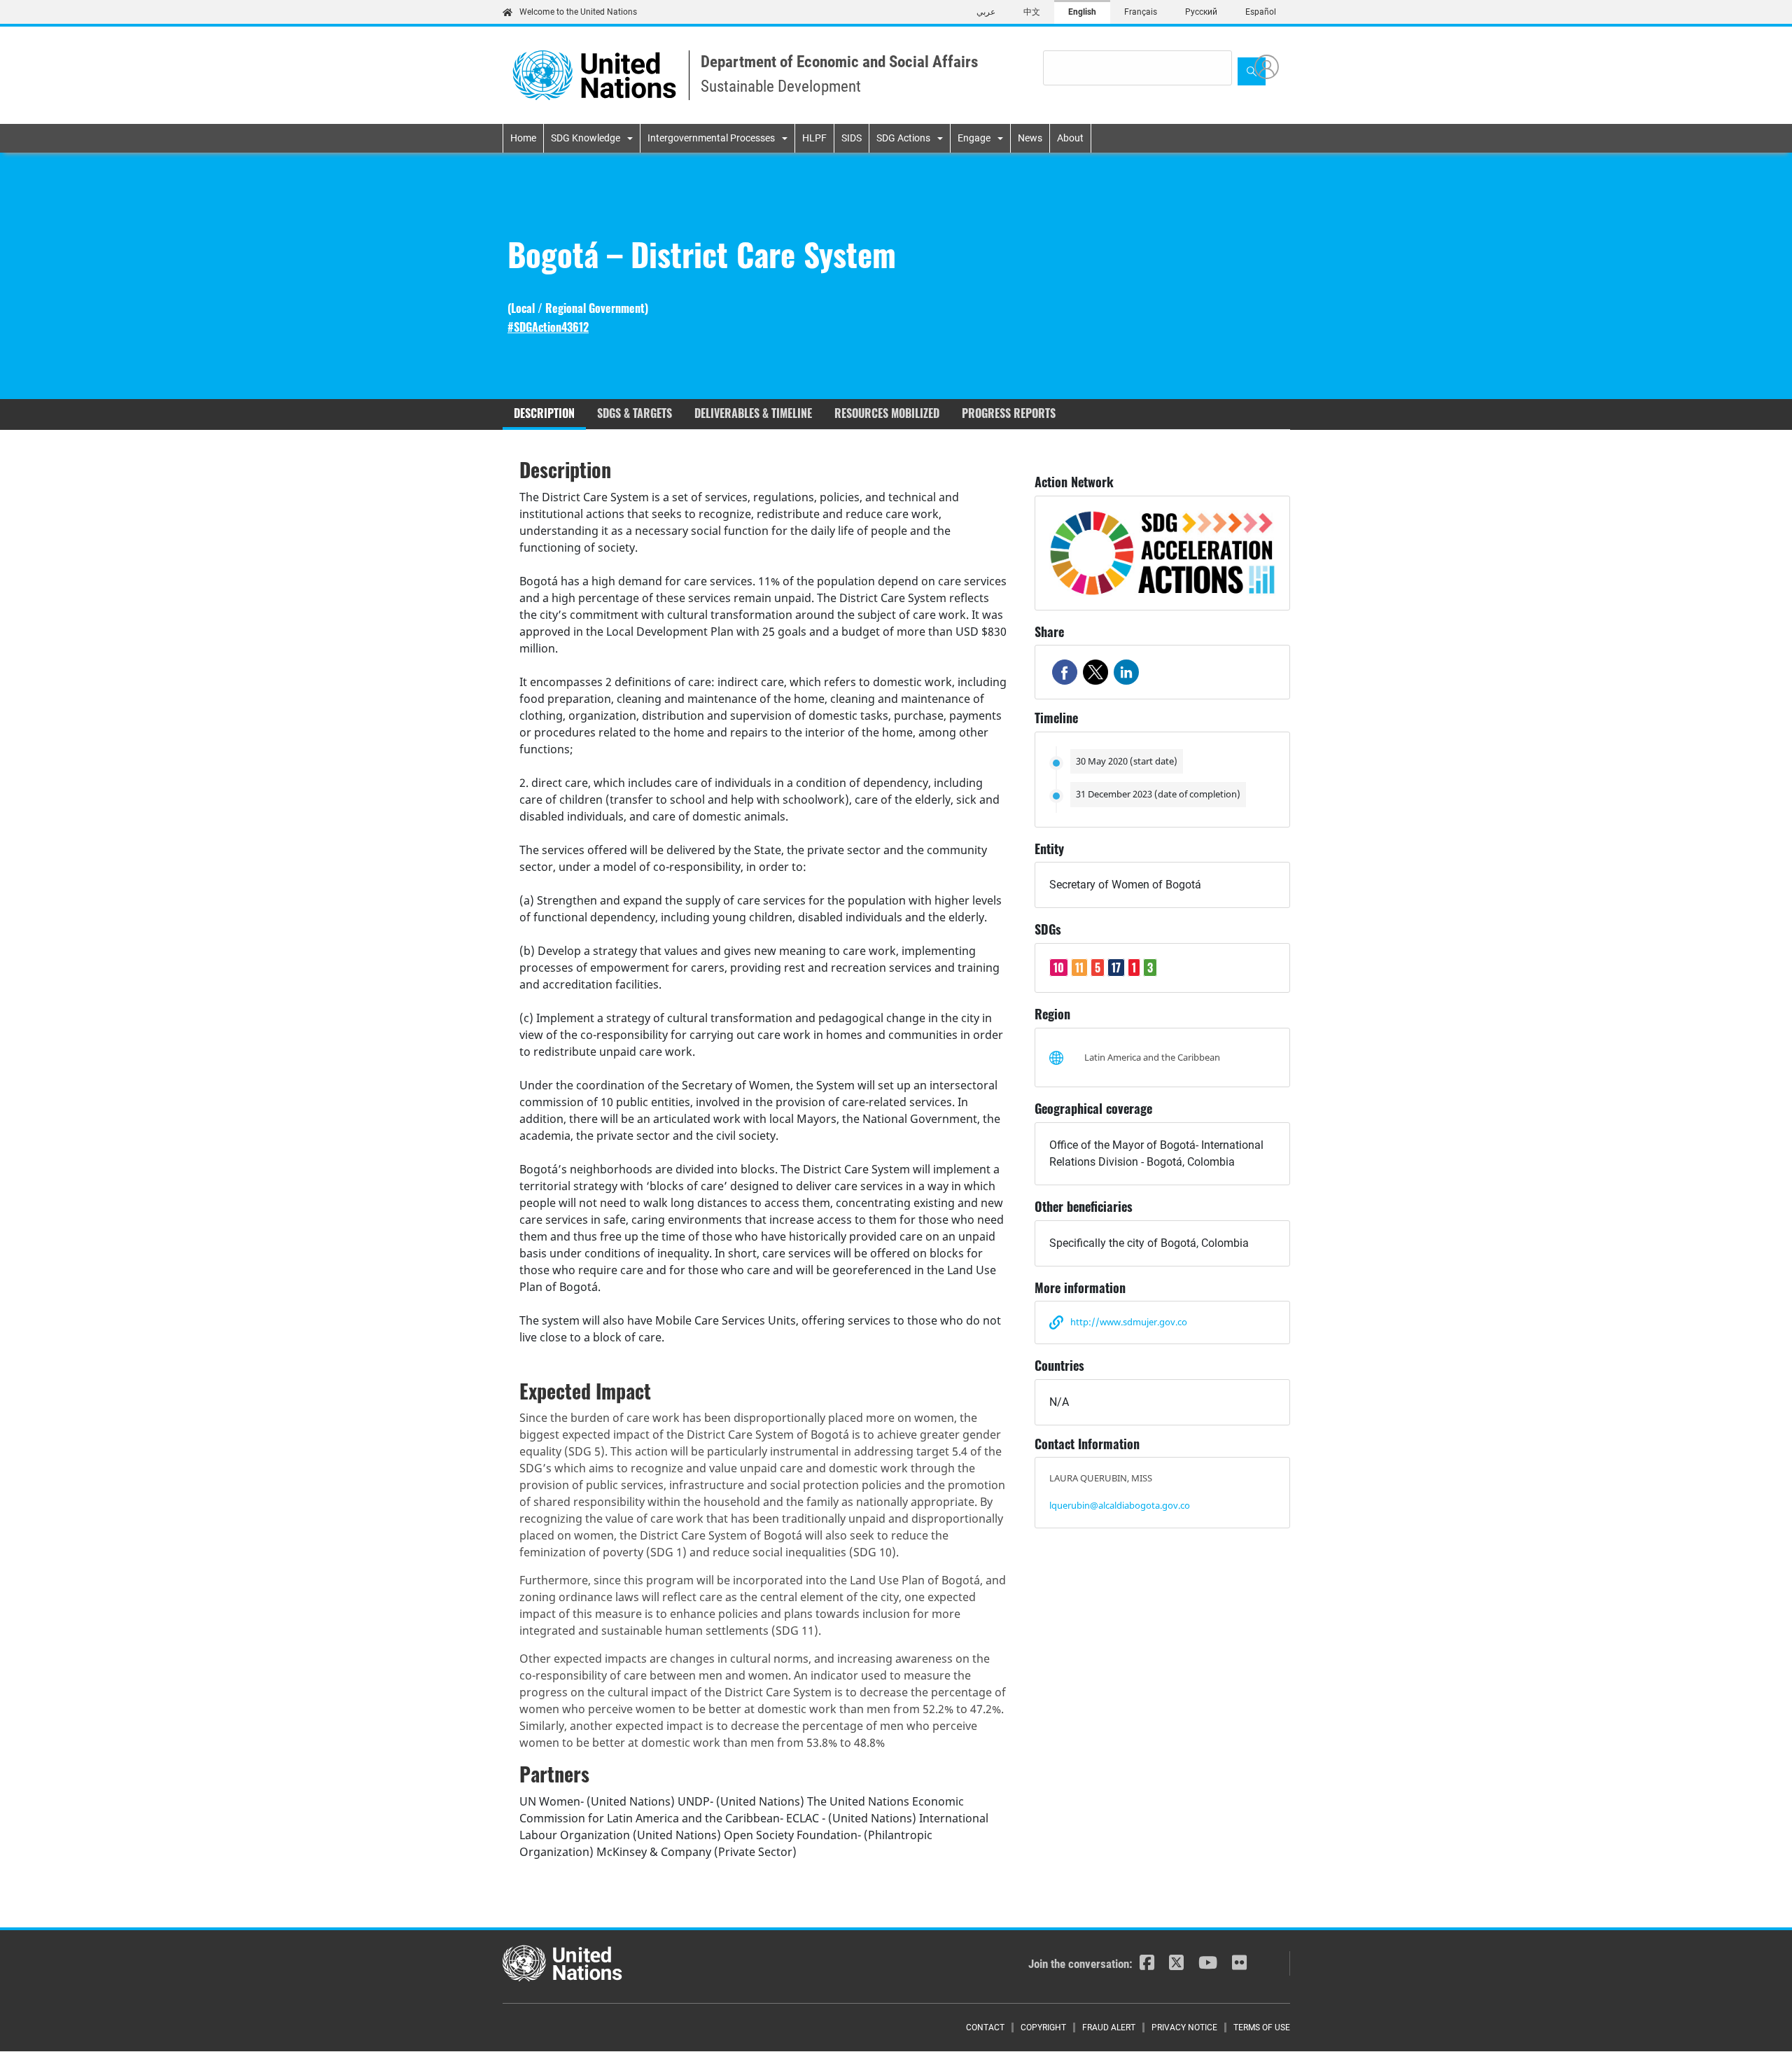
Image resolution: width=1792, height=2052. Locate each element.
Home (523, 138)
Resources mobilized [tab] (887, 413)
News (1030, 138)
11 (1079, 968)
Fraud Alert (1109, 2027)
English (1082, 12)
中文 (1032, 12)
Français (1141, 12)
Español (1261, 12)
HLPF (814, 138)
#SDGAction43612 (548, 327)
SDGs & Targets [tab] (635, 413)
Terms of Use (1262, 2027)
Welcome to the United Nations (578, 12)
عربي (986, 12)
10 (1059, 968)
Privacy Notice (1184, 2027)
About (1070, 138)
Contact (985, 2027)
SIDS (852, 138)
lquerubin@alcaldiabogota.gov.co (1120, 1505)
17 (1116, 968)
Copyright (1043, 2027)
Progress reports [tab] (1009, 413)
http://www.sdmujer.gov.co (1129, 1322)
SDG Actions (903, 138)
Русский (1201, 12)
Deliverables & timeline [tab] (753, 413)
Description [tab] (544, 413)
